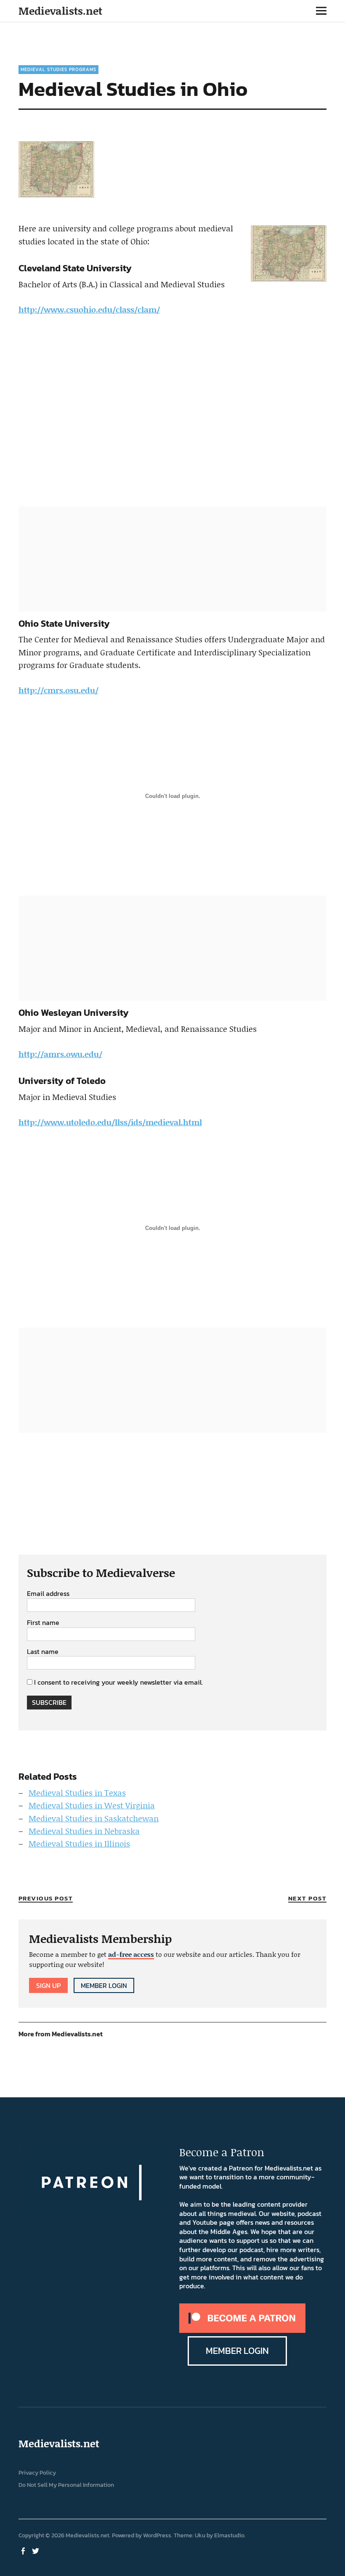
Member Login (104, 1985)
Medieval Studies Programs (58, 69)
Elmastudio (229, 2535)
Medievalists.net (60, 11)
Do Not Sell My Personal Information (66, 2485)
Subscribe (49, 1702)
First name (43, 1623)
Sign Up (48, 1985)
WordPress (157, 2535)
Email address (48, 1594)
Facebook (24, 2550)
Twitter (37, 2550)
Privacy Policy (37, 2473)
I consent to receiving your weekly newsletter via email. (118, 1682)
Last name (43, 1652)
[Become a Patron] (242, 2330)
